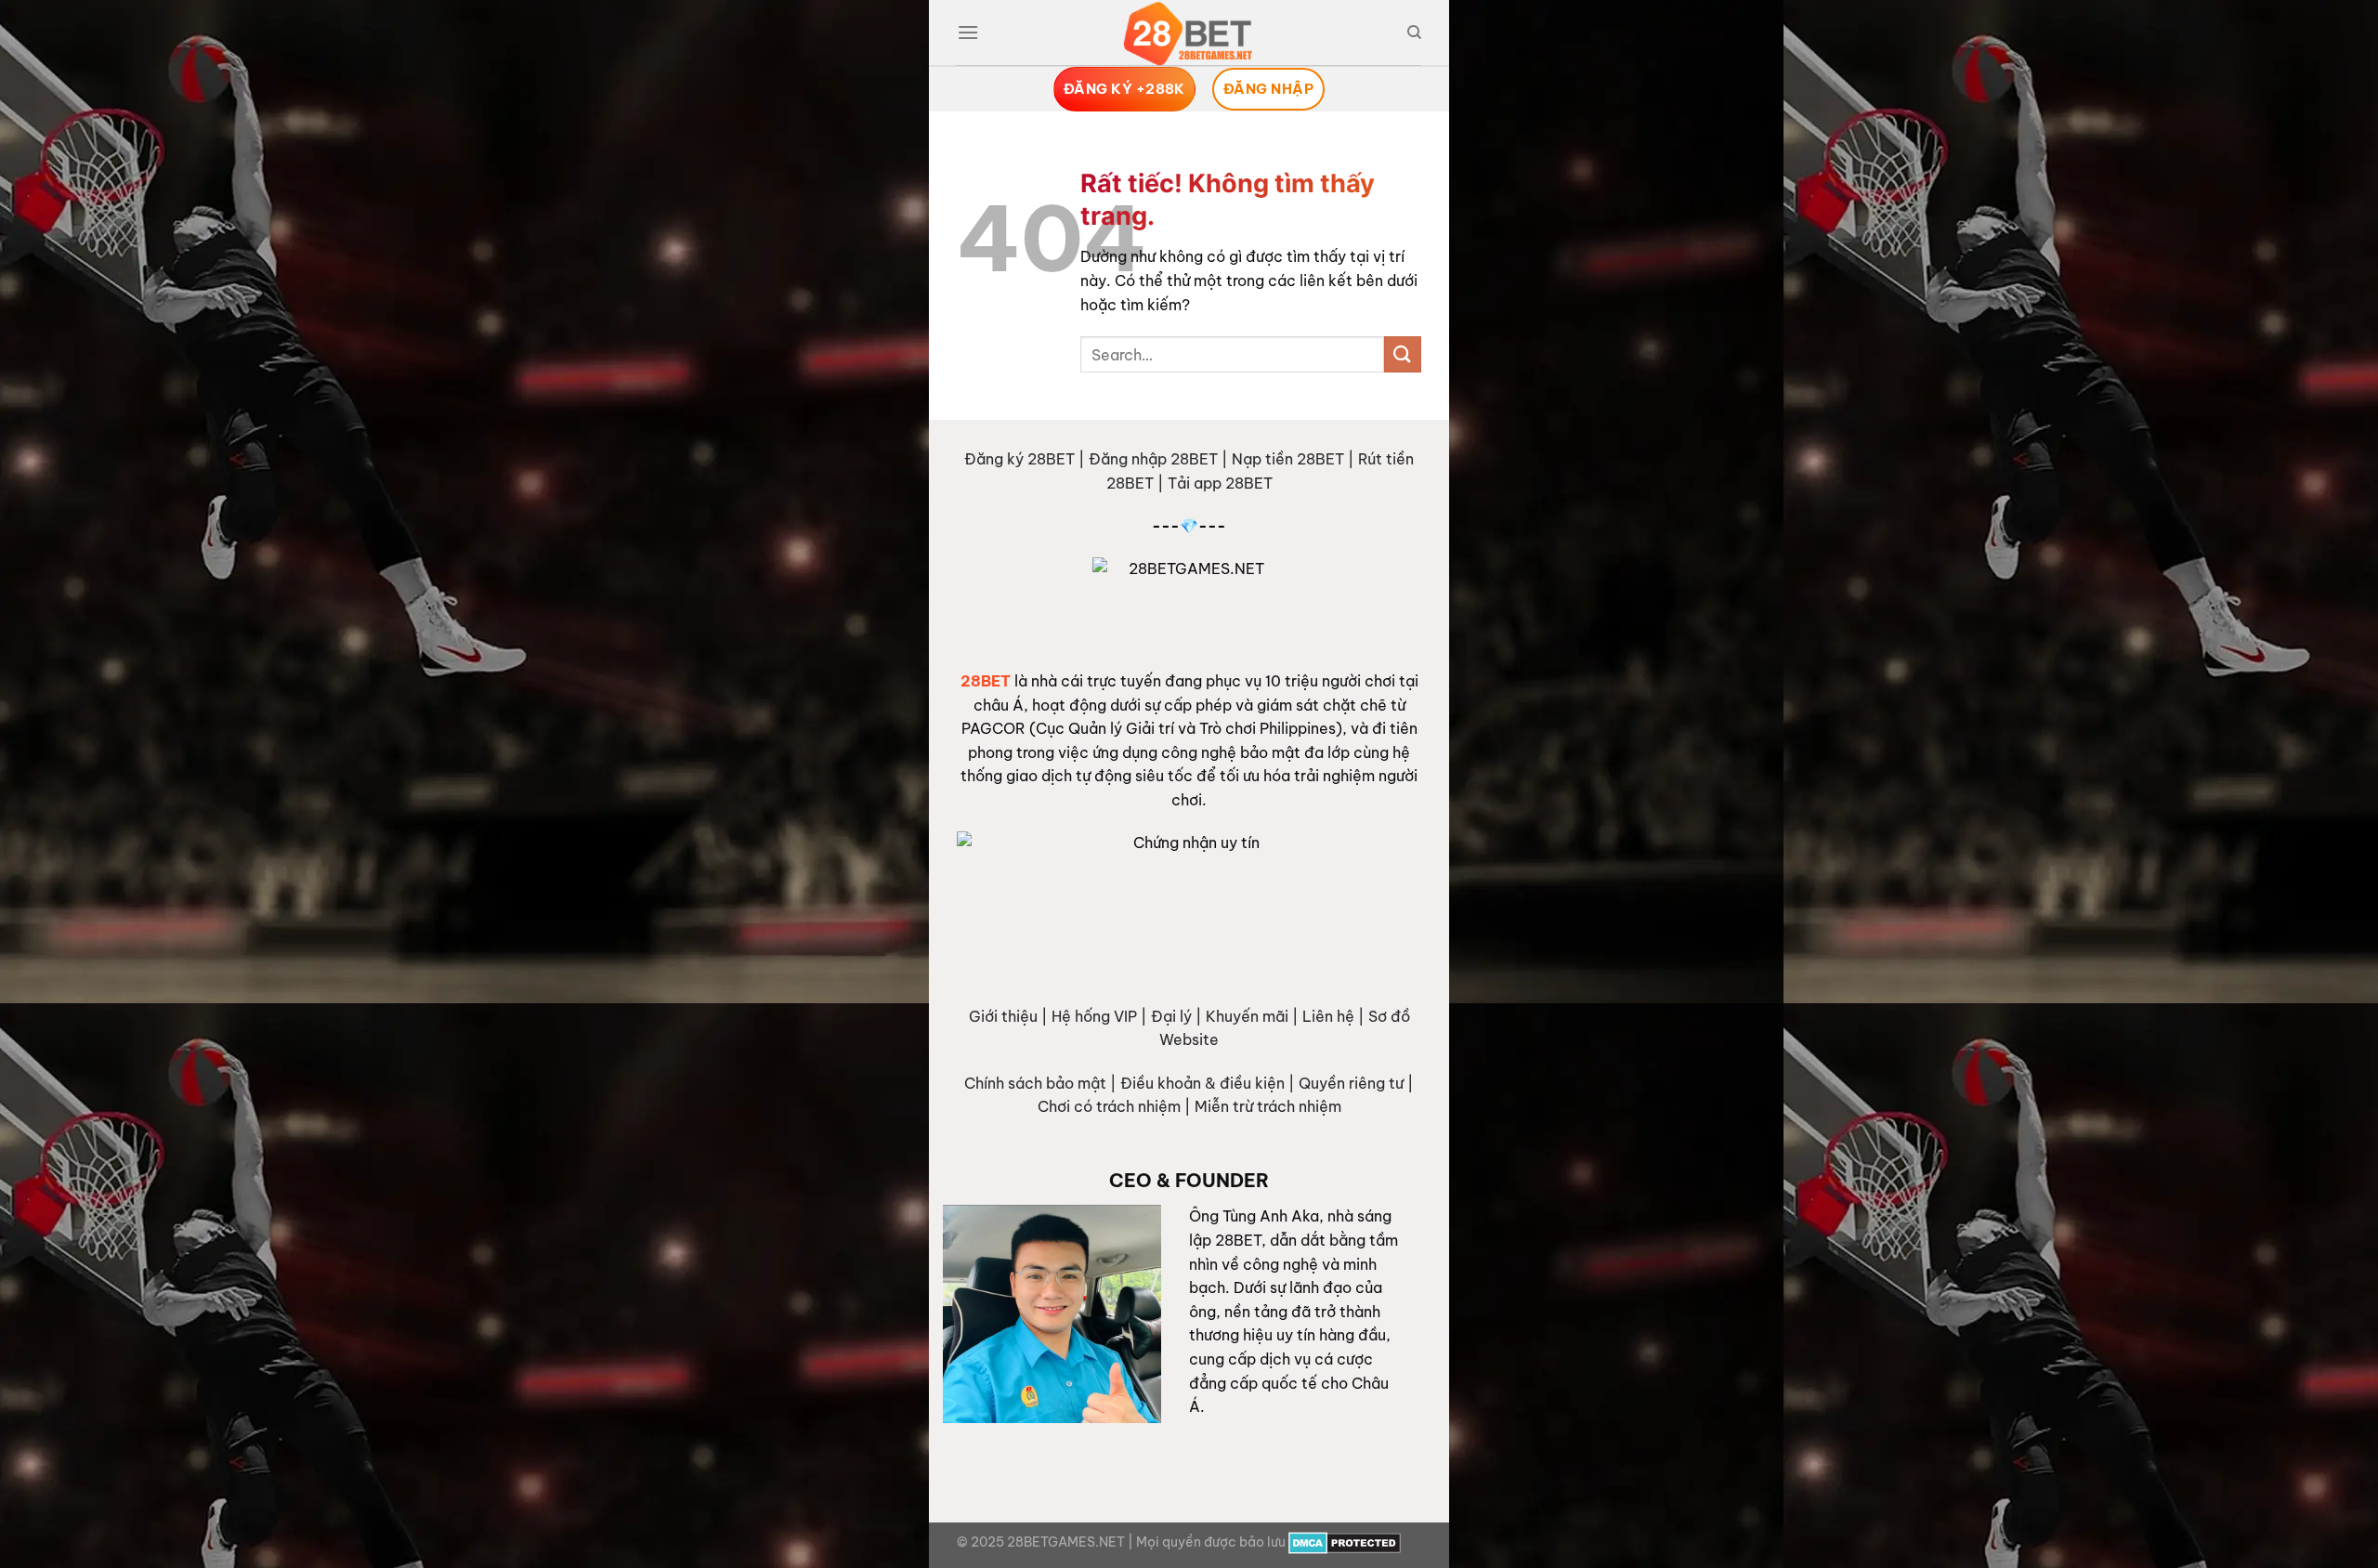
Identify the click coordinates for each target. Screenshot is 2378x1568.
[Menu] (968, 32)
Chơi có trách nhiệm (1109, 1106)
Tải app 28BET (1220, 483)
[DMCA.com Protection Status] (1345, 1542)
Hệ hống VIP (1094, 1016)
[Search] (1414, 33)
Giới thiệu (1003, 1016)
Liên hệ (1328, 1016)
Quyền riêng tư (1351, 1083)
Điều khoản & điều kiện (1202, 1083)
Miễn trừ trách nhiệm (1268, 1106)
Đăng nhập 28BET (1153, 459)
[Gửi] (1403, 354)
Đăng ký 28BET (1019, 459)
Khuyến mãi (1247, 1016)
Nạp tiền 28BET (1288, 459)
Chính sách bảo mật (1035, 1083)
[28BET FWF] (1189, 33)
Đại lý (1171, 1016)
